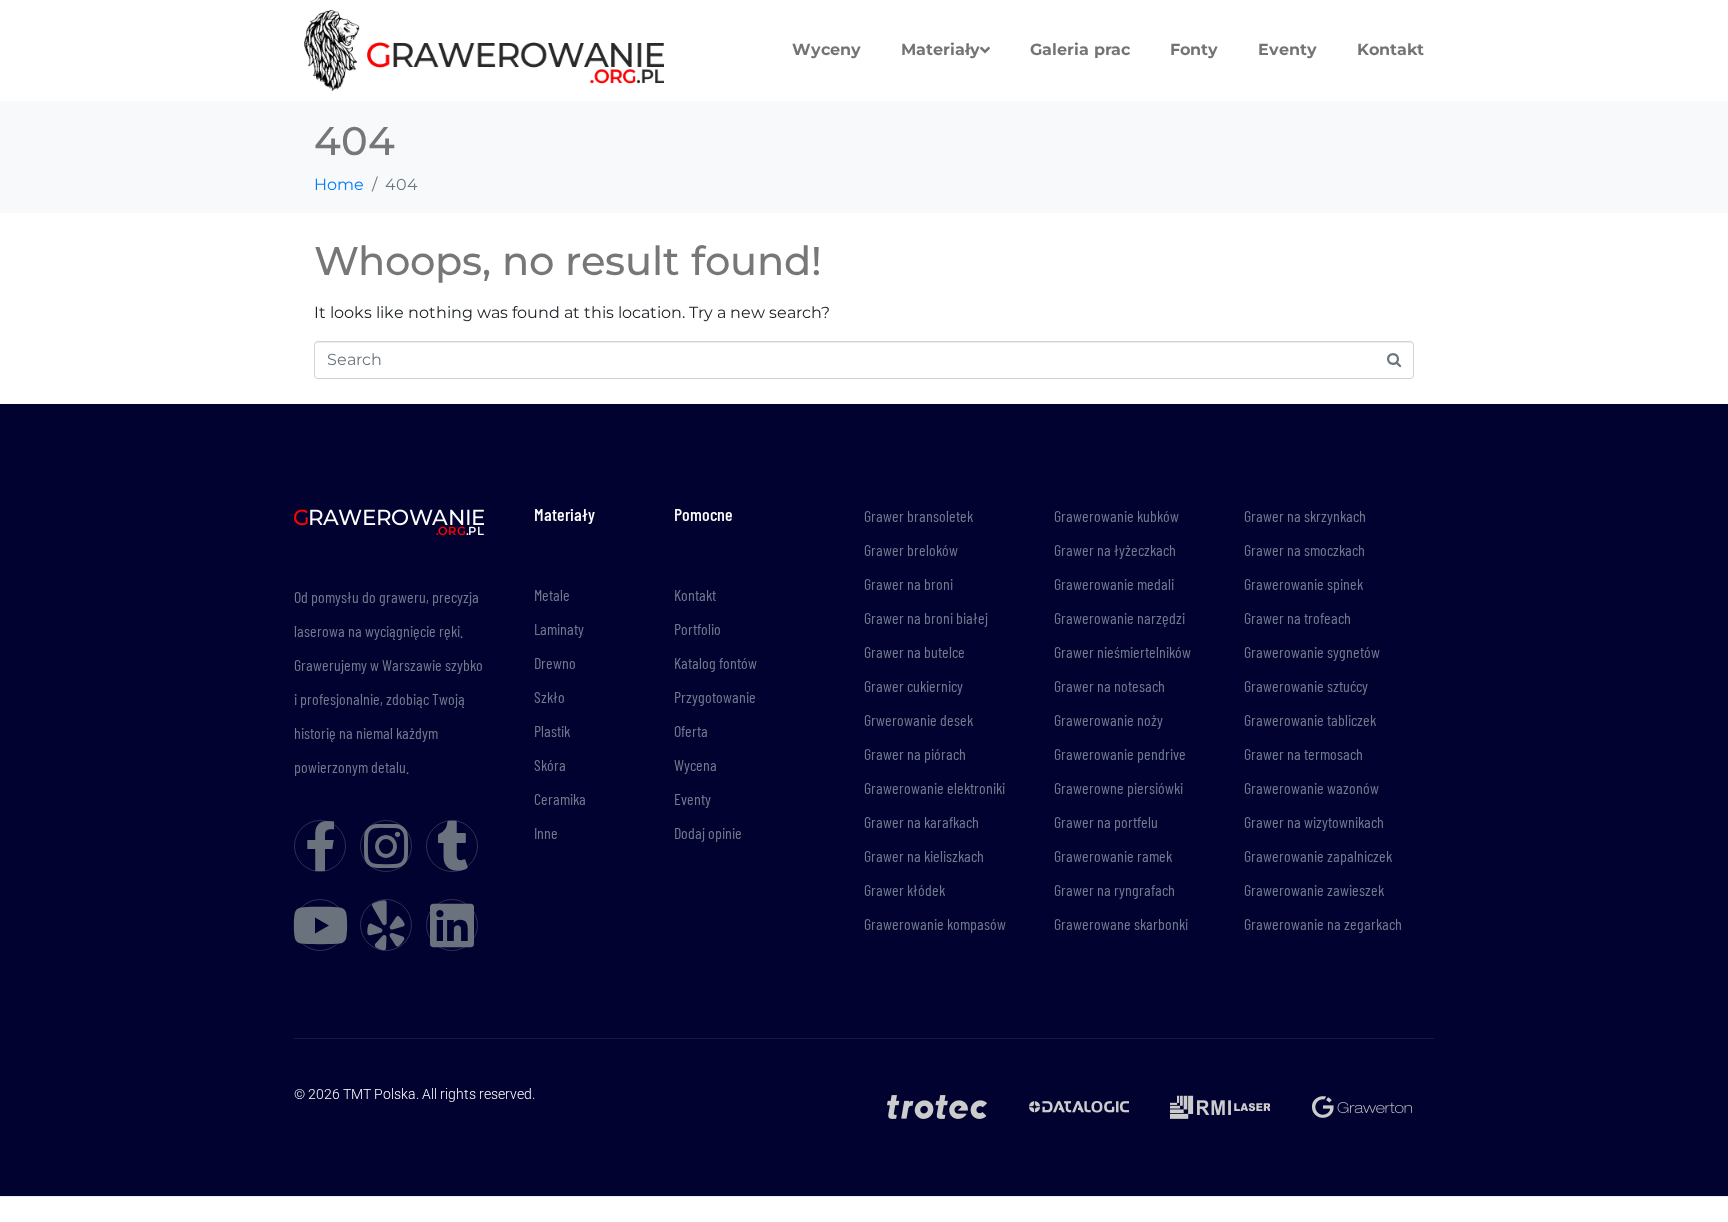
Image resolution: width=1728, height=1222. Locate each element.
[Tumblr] (452, 846)
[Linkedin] (452, 925)
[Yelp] (386, 925)
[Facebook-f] (320, 846)
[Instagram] (386, 846)
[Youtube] (320, 925)
